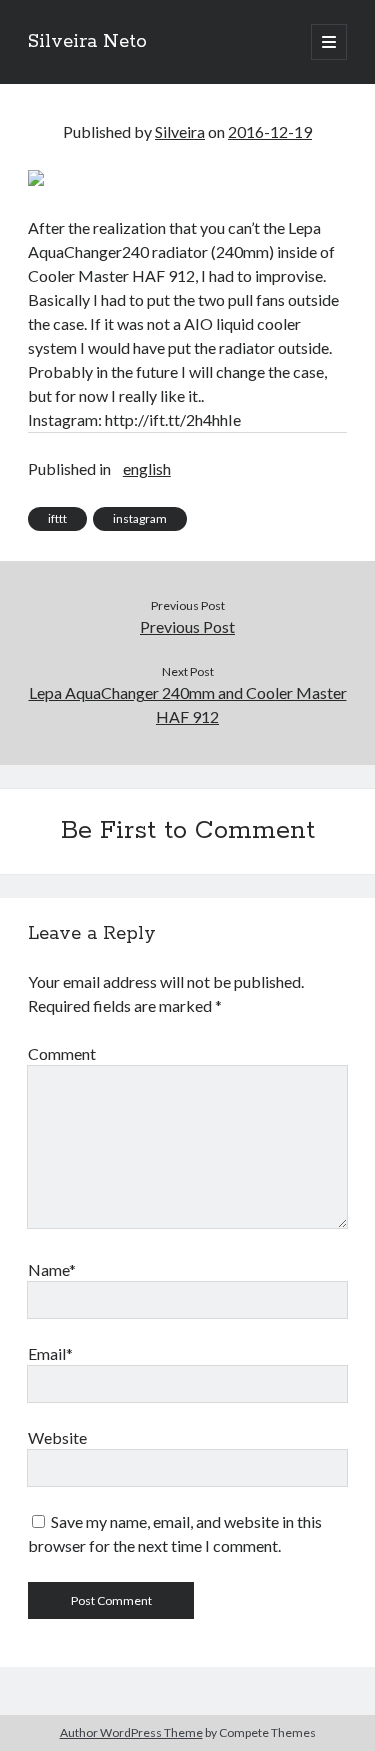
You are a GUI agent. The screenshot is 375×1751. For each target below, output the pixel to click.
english (147, 468)
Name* (52, 1269)
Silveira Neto (87, 42)
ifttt (57, 518)
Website (57, 1437)
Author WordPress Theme (131, 1732)
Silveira (180, 131)
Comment (62, 1053)
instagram (140, 518)
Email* (50, 1353)
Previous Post (187, 626)
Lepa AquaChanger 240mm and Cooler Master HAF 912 (188, 704)
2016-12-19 (270, 131)
